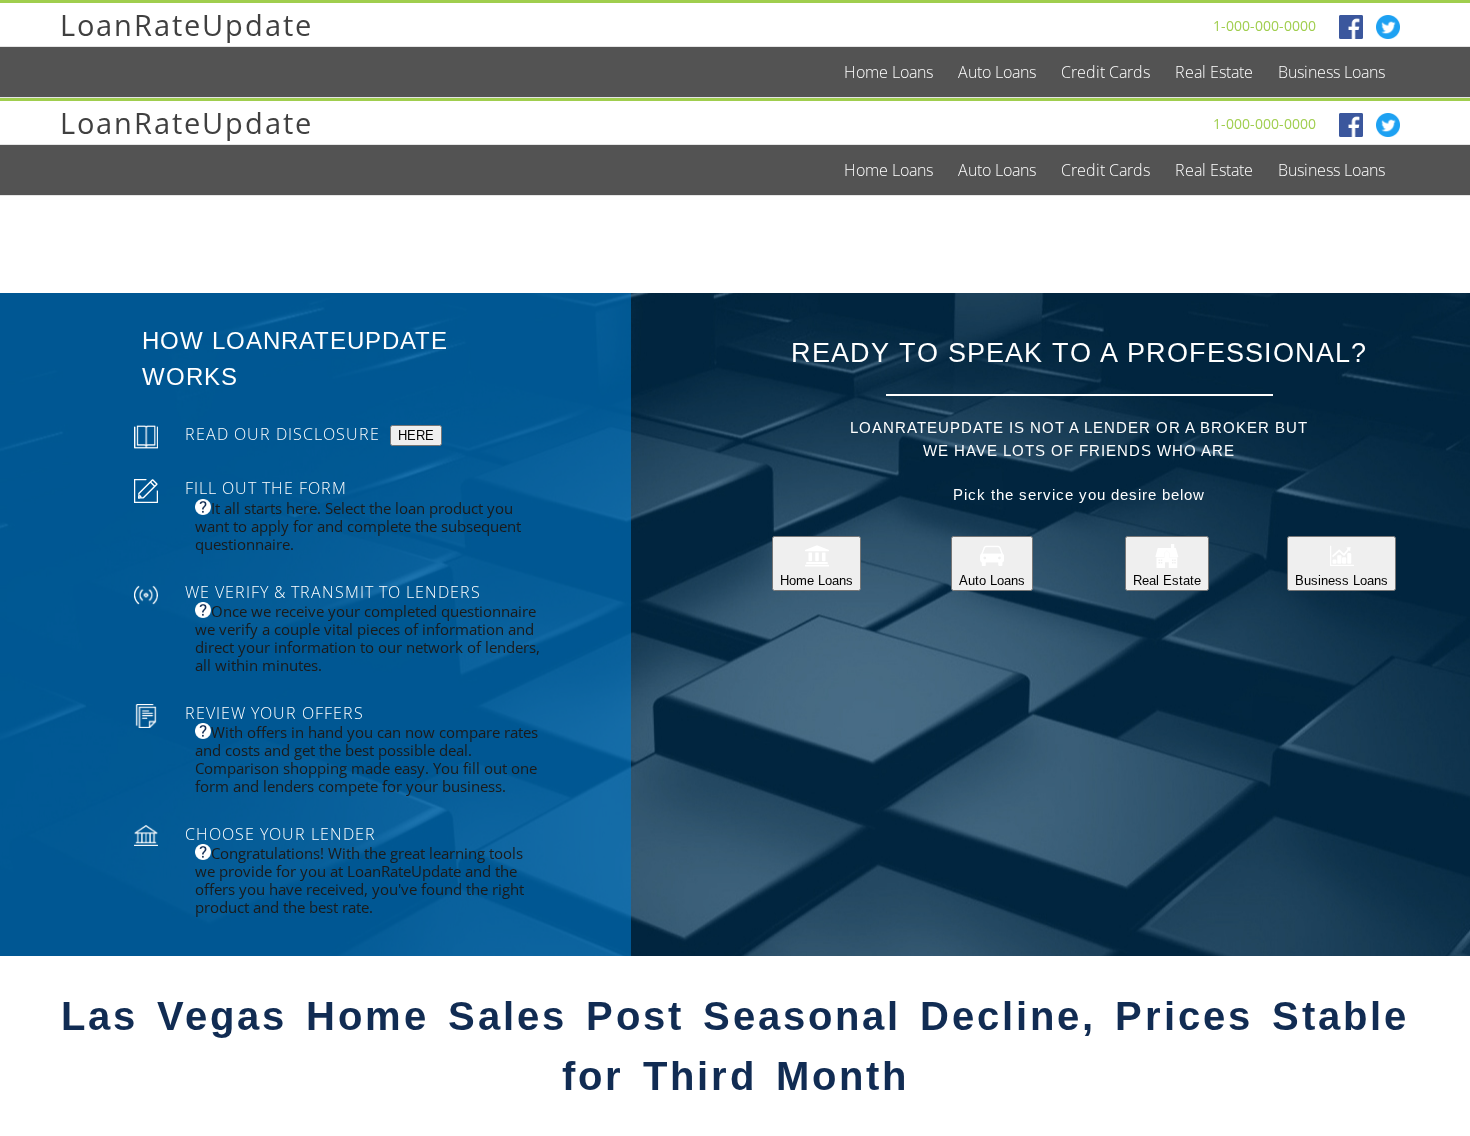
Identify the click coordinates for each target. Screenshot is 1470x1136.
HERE (416, 435)
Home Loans (816, 580)
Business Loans (1341, 580)
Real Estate (1167, 580)
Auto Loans (992, 580)
